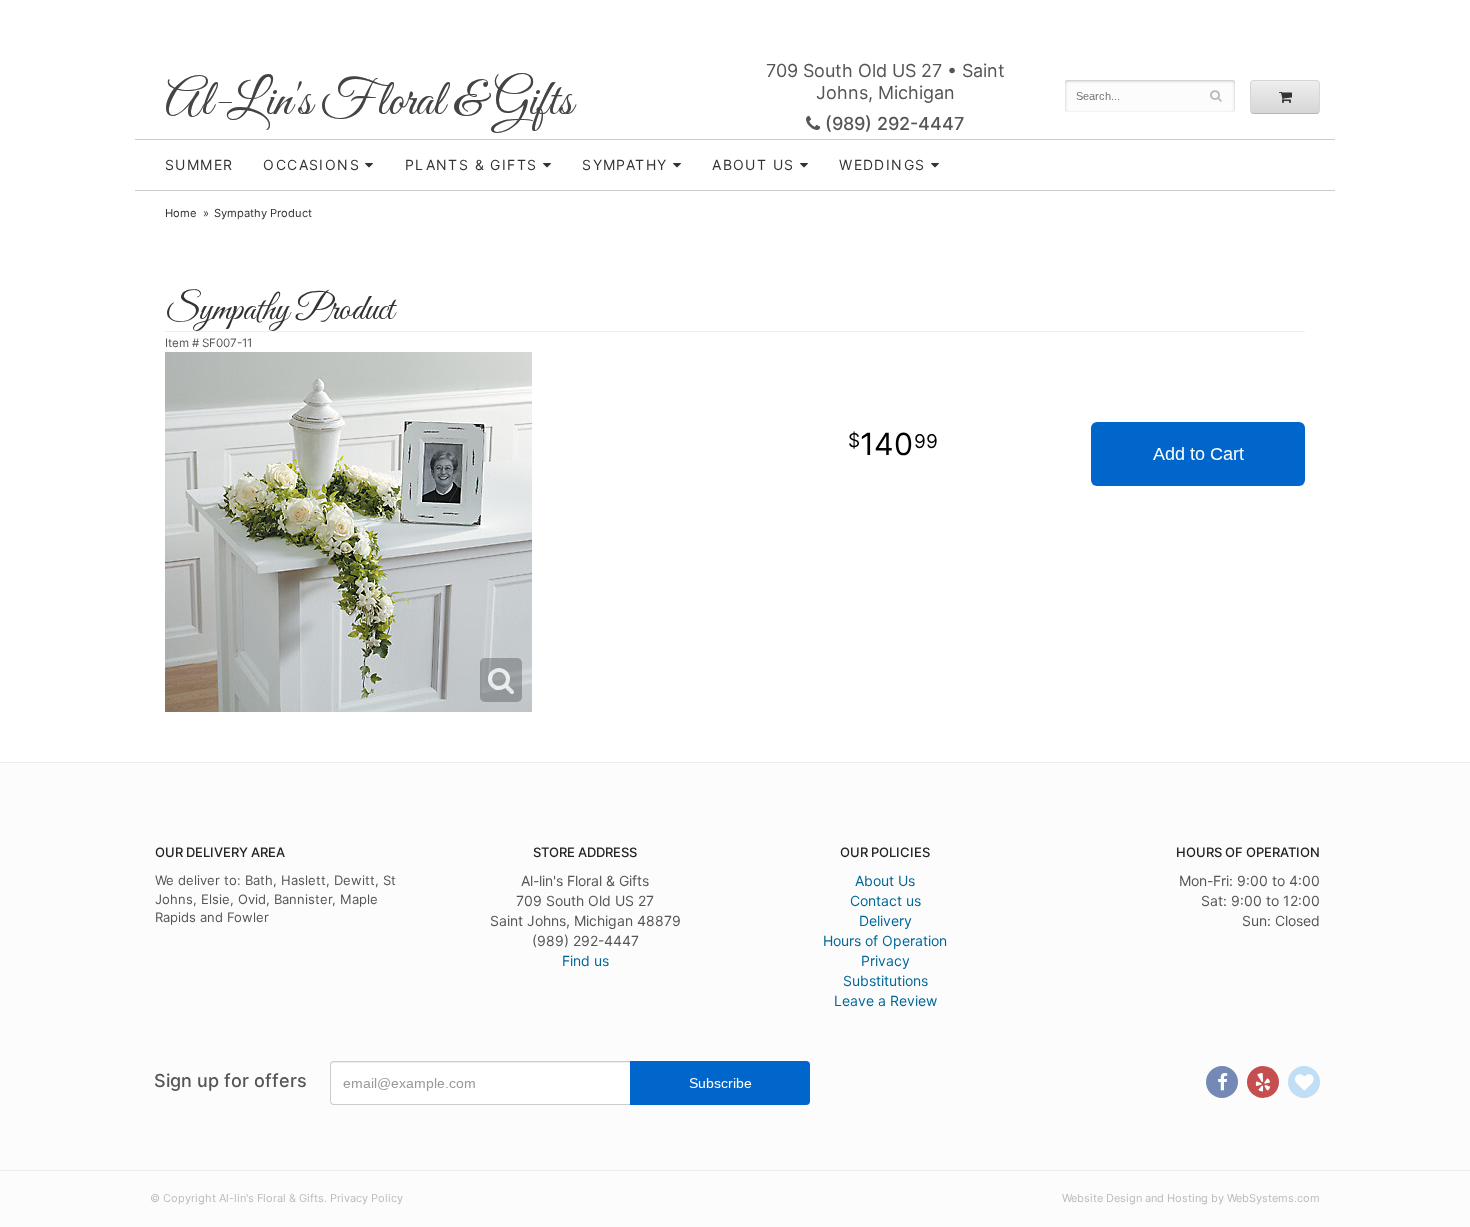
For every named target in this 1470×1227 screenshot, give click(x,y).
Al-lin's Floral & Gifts (369, 102)
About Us (885, 880)
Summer (199, 164)
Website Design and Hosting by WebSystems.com (1191, 1198)
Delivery (885, 920)
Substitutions (885, 980)
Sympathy (624, 164)
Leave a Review (885, 1000)
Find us (585, 960)
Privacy (885, 960)
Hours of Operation (885, 940)
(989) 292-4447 (892, 123)
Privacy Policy (366, 1198)
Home (181, 213)
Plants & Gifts (471, 164)
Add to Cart (1198, 454)
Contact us (885, 900)
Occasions (311, 164)
